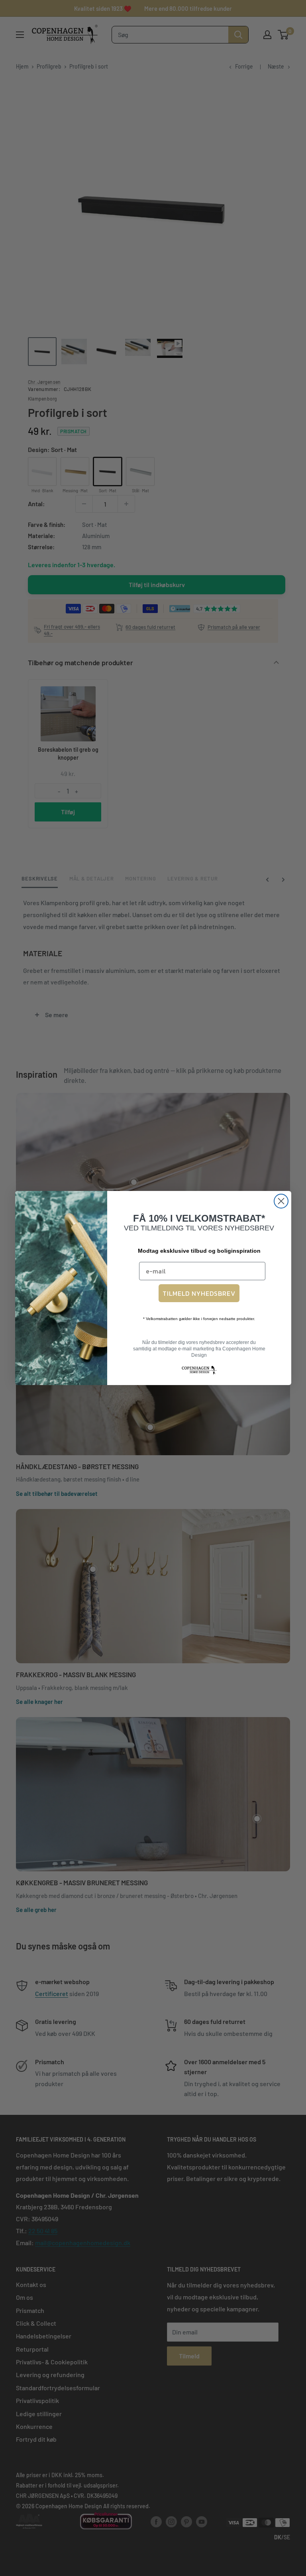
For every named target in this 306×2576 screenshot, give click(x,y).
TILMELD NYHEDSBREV (199, 1293)
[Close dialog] (281, 1201)
